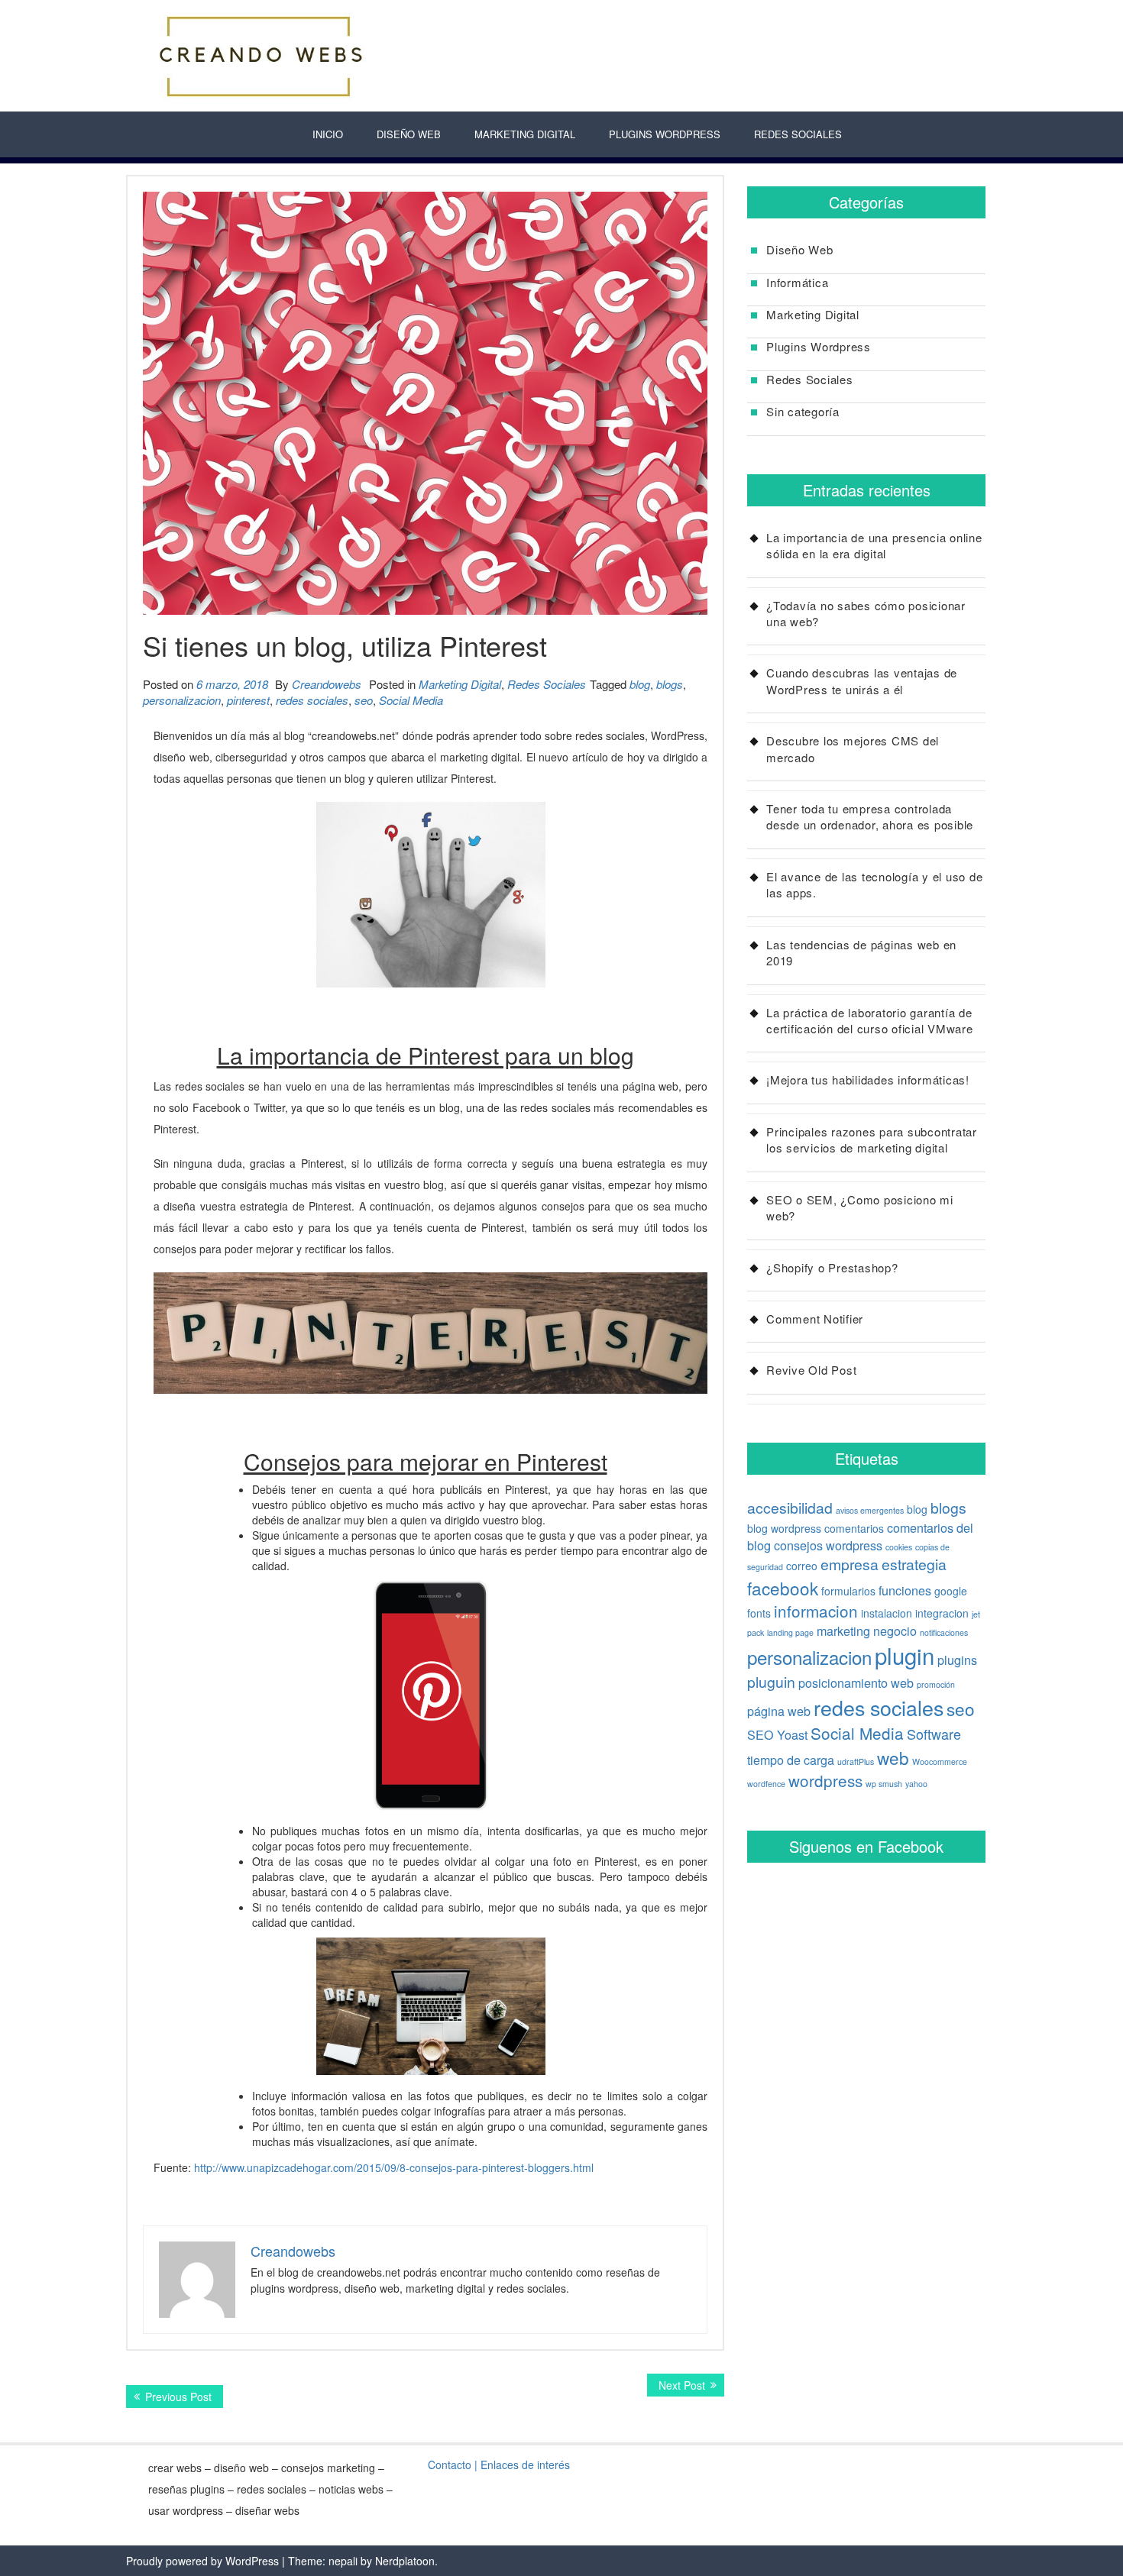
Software (934, 1734)
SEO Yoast (777, 1734)
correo (802, 1566)
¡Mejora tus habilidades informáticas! (868, 1080)
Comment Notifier (815, 1319)
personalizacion (182, 700)
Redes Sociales (798, 134)
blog (640, 684)
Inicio (328, 134)
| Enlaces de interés (522, 2464)
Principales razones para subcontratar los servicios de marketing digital (872, 1139)
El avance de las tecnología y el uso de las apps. (874, 884)
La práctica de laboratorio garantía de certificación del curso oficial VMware (870, 1020)
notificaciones (944, 1632)
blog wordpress (784, 1528)
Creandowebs (327, 684)
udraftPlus (856, 1762)
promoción (936, 1684)
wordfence (766, 1784)
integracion (942, 1613)
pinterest (248, 700)
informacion (816, 1611)
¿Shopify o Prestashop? (832, 1267)
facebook (783, 1588)
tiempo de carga (791, 1760)
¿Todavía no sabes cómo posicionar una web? (866, 613)
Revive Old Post (811, 1370)
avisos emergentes (870, 1510)
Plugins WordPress (665, 134)
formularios (848, 1591)
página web (779, 1711)
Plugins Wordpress (819, 346)
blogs (670, 684)
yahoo (916, 1784)
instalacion (887, 1613)
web (893, 1757)
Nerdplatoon (405, 2561)
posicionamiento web (856, 1682)
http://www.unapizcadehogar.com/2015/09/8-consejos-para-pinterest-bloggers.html (394, 2167)
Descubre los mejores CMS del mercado (853, 748)
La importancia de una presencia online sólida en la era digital (874, 545)
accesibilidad (790, 1508)
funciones (905, 1590)
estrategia (914, 1564)
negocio (895, 1631)
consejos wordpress (828, 1545)
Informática (797, 282)
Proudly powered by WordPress (202, 2561)
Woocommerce (940, 1762)
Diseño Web (409, 134)
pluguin (771, 1682)
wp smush (884, 1784)
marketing (843, 1631)
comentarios (854, 1528)
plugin (905, 1655)
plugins (957, 1660)
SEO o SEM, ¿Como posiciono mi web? (860, 1207)
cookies (899, 1547)
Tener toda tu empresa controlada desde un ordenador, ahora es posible (870, 816)
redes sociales (312, 700)
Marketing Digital (525, 134)
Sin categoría (803, 411)
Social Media (411, 700)
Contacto (450, 2464)
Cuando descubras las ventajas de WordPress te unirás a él (862, 680)
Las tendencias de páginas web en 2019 (861, 952)
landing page (790, 1632)
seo (364, 700)
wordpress (825, 1780)
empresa (850, 1564)
